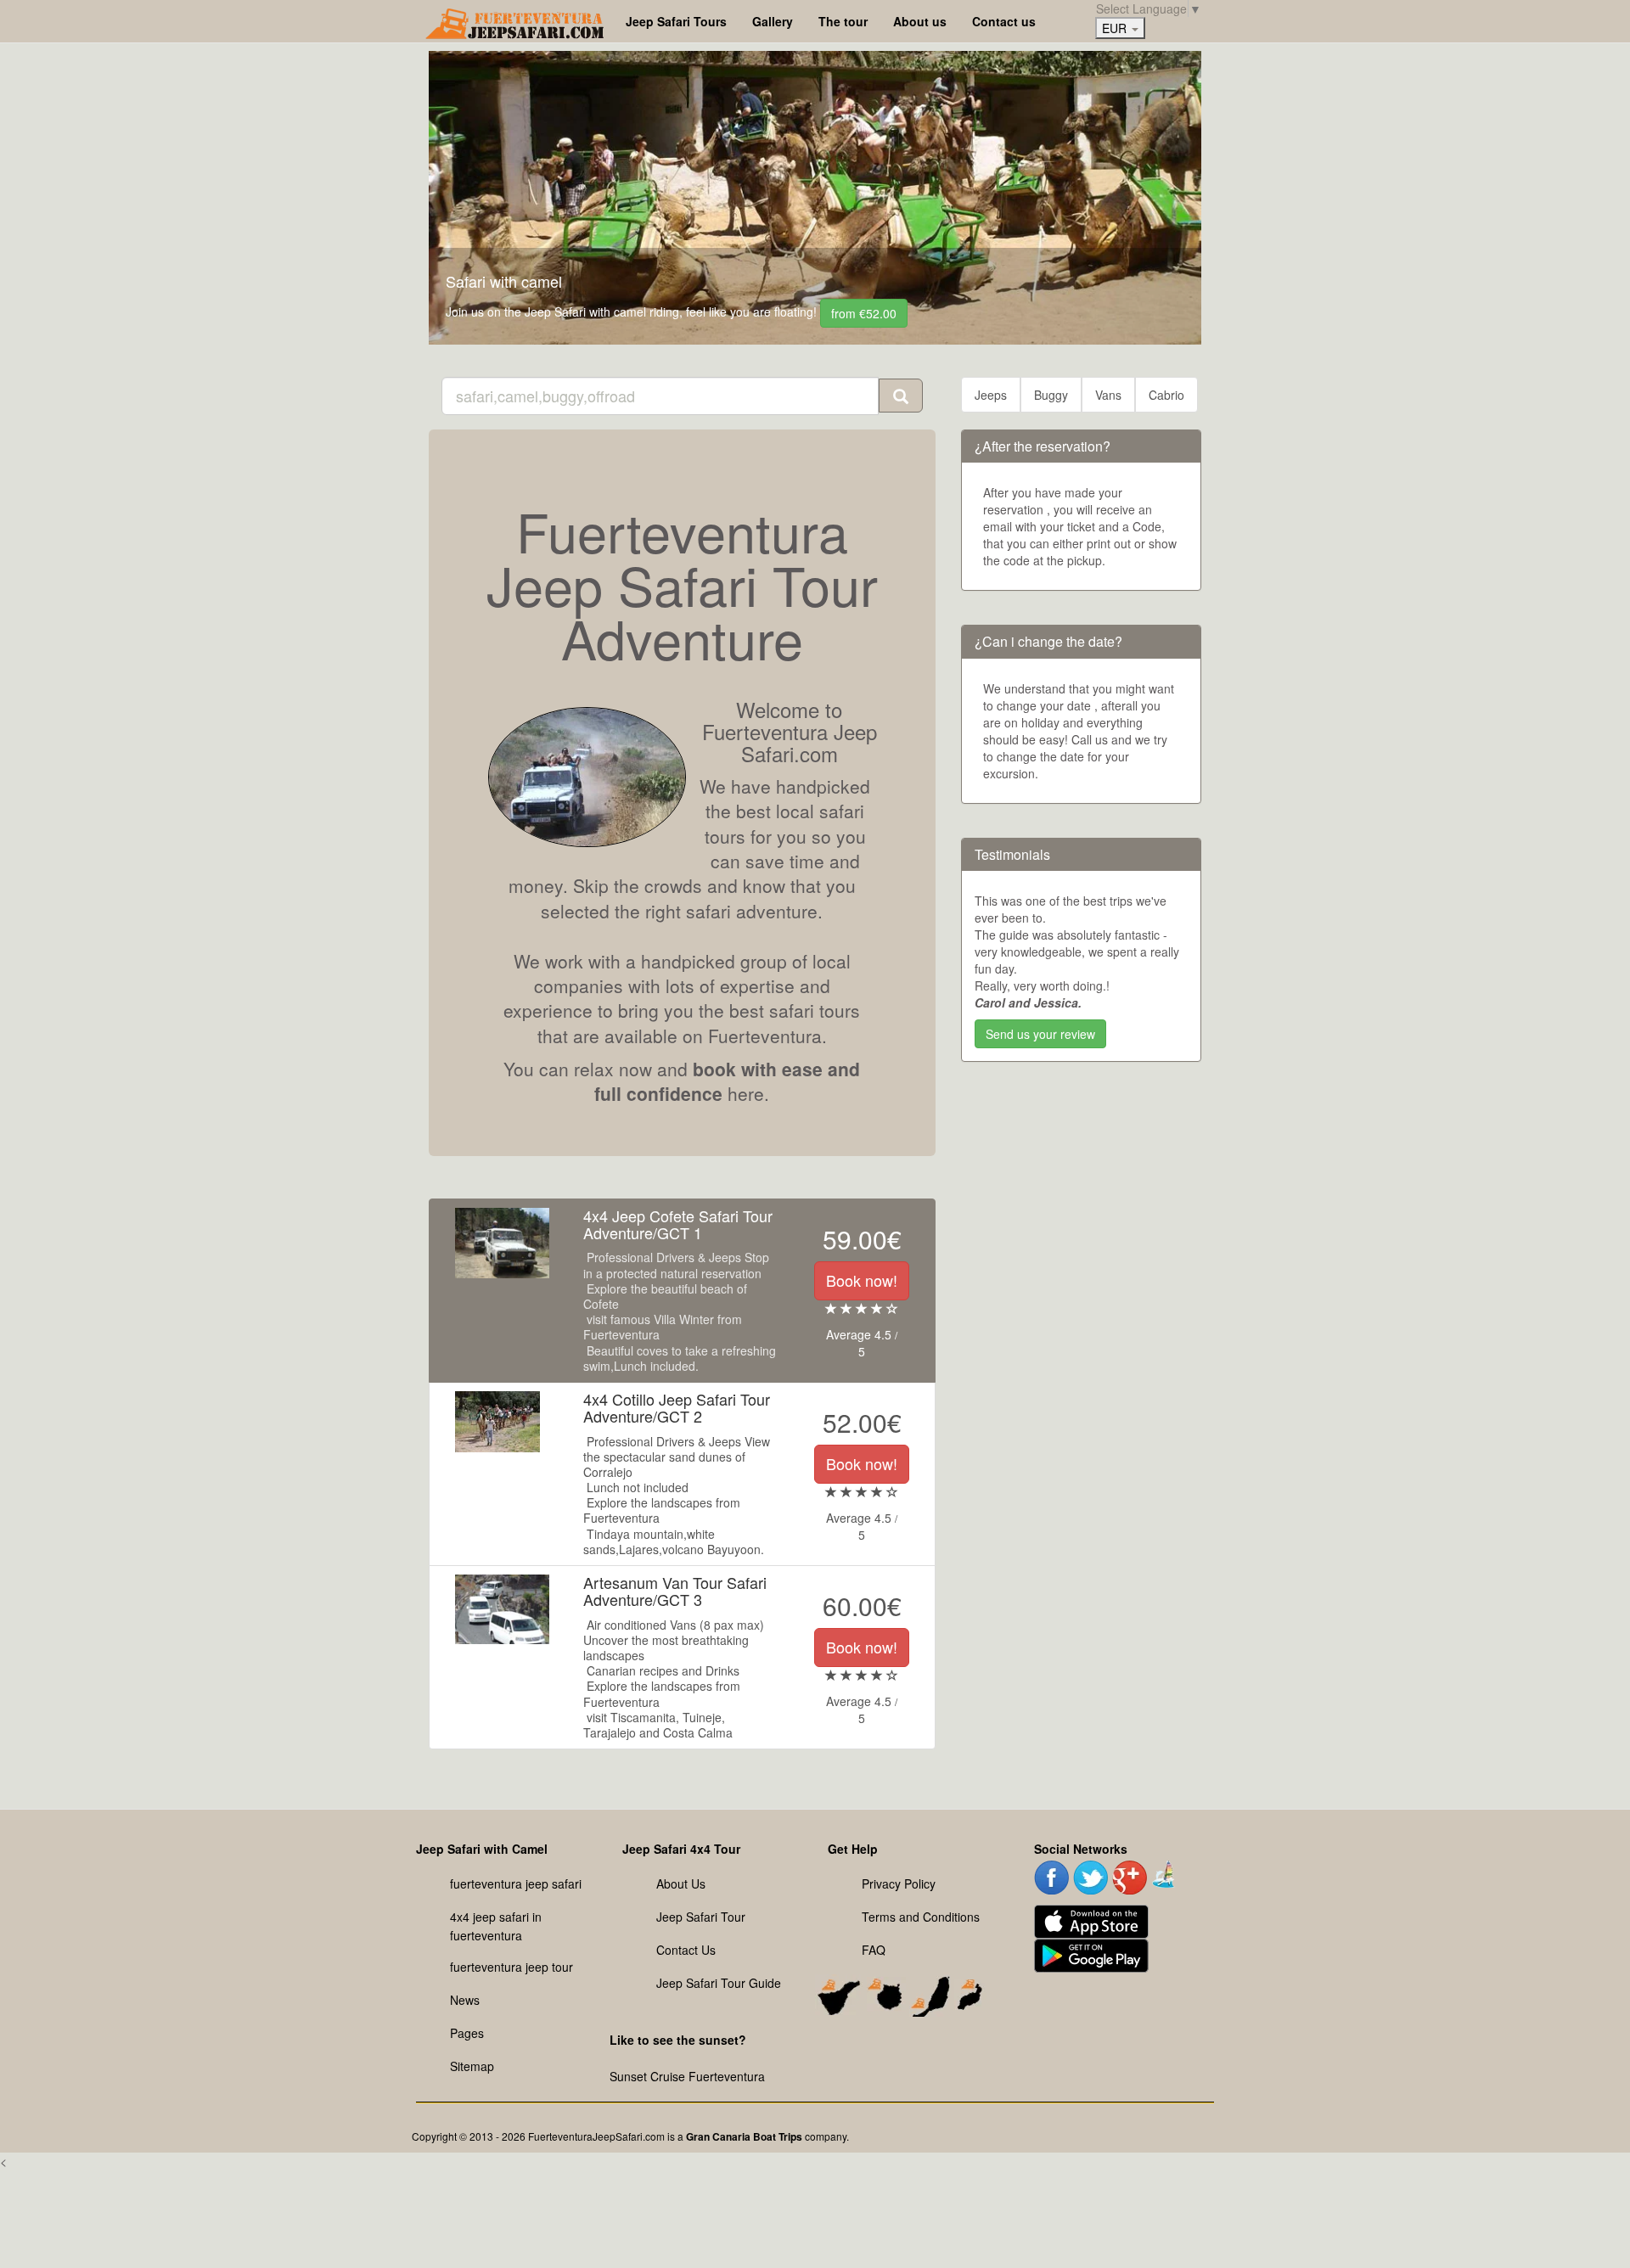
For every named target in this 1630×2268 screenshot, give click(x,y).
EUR (1116, 28)
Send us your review (1040, 1034)
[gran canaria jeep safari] (886, 1992)
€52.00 (864, 313)
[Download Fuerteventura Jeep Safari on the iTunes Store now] (1091, 1919)
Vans (1108, 395)
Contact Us (686, 1950)
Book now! (862, 1280)
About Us (681, 1883)
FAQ (874, 1950)
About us (920, 21)
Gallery (773, 21)
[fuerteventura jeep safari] (930, 1992)
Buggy (1051, 395)
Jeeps (991, 395)
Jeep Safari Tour (701, 1917)
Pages (467, 2033)
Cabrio (1166, 395)
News (465, 2000)
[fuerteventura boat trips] (1165, 1872)
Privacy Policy (899, 1883)
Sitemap (472, 2066)
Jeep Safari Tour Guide (719, 1983)
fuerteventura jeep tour (511, 1967)
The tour (843, 21)
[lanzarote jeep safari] (970, 1992)
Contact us (1004, 21)
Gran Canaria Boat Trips (744, 2136)
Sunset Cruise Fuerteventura (687, 2076)
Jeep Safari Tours (676, 21)
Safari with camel (504, 281)
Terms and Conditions (921, 1917)
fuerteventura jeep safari (516, 1883)
